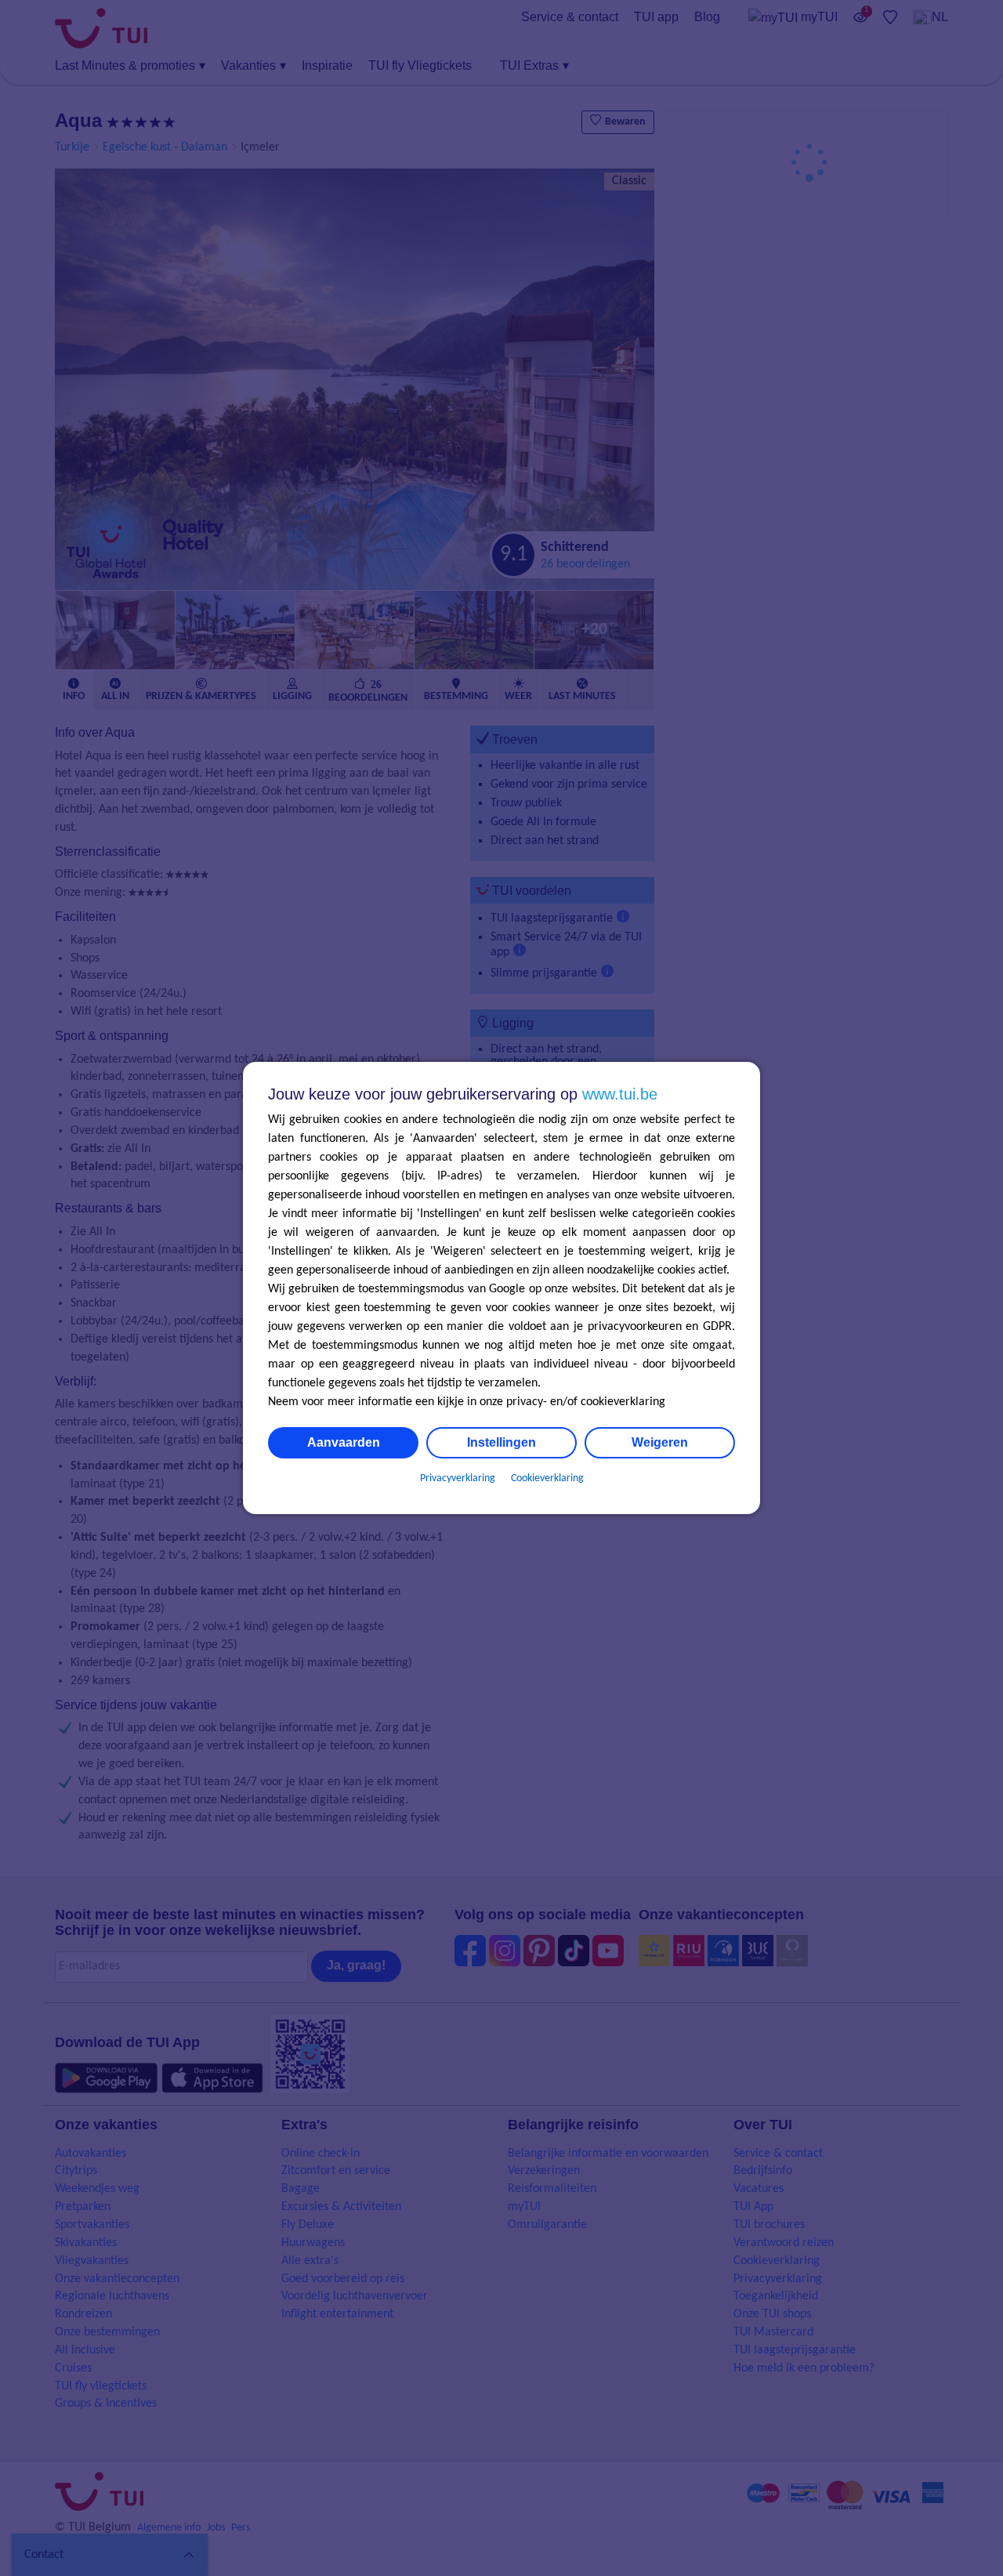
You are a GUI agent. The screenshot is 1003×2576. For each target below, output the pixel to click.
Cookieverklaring (547, 1478)
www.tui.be (620, 1094)
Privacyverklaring (458, 1478)
